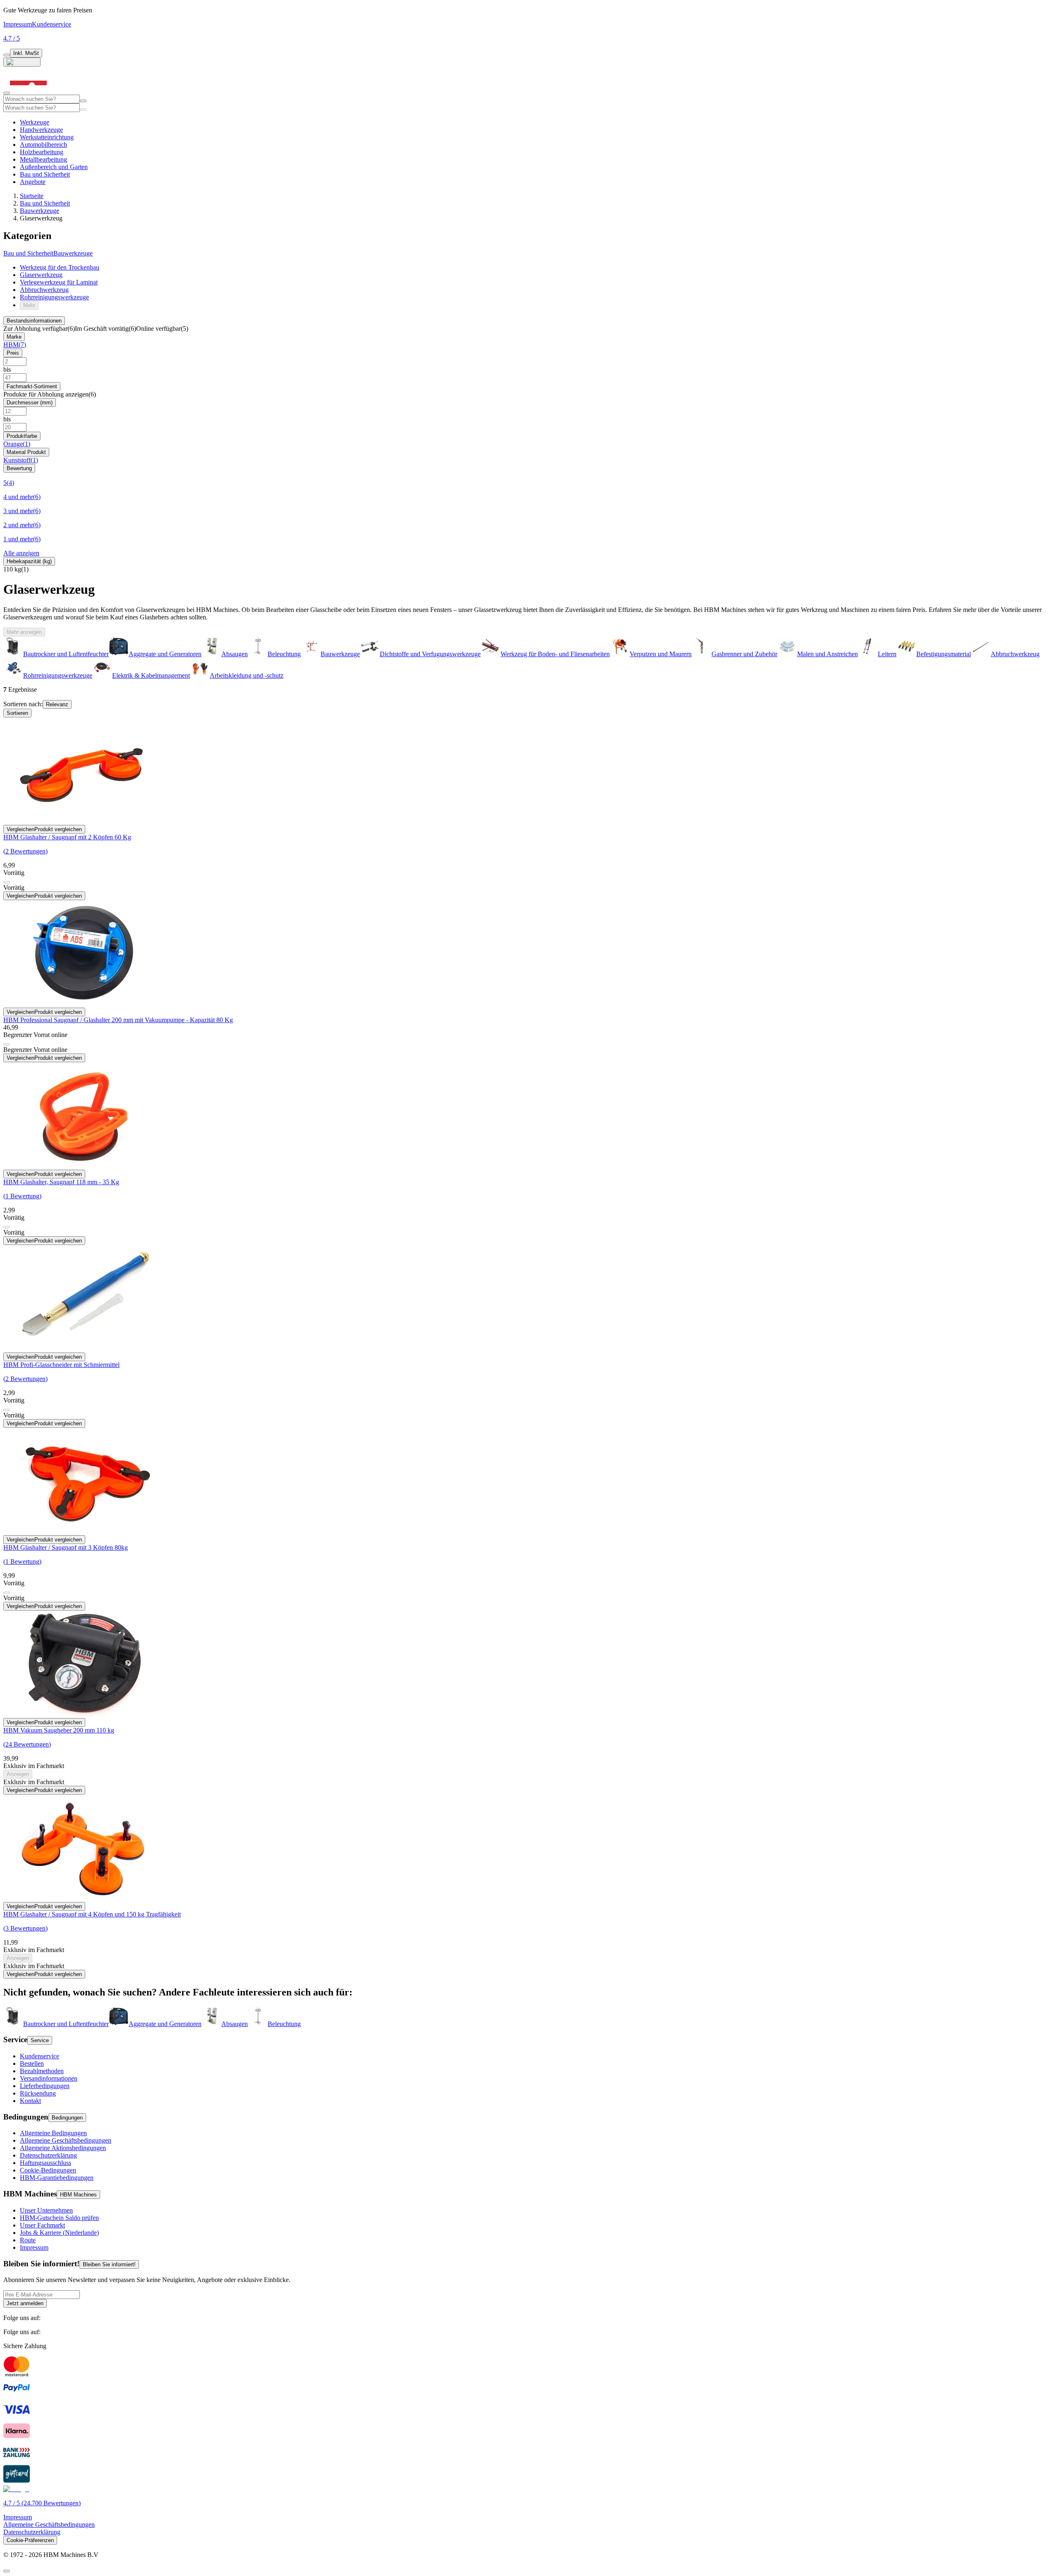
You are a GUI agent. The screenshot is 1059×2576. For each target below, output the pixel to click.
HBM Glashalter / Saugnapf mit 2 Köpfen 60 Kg (67, 837)
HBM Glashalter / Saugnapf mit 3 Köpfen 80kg (66, 1547)
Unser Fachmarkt (42, 2225)
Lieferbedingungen (45, 2086)
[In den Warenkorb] (7, 882)
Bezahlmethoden (42, 2071)
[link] (39, 329)
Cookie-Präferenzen (30, 2540)
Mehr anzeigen (24, 632)
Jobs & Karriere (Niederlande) (59, 2233)
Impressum (18, 24)
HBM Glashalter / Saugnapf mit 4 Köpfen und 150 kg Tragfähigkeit (92, 1914)
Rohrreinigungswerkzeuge (54, 297)
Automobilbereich (43, 145)
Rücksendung (38, 2093)
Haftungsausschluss (46, 2163)
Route (28, 2240)
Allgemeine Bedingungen (53, 2133)
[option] (56, 2024)
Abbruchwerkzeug (44, 290)
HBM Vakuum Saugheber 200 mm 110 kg (59, 1730)
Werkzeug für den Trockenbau (60, 267)
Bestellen (32, 2063)
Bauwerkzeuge (40, 211)
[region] (529, 658)
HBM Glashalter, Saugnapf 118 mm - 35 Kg (61, 1182)
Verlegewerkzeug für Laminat (59, 282)
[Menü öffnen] (7, 93)
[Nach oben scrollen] (7, 2571)
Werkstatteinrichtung (47, 137)
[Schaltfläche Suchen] (83, 101)
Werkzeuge (35, 122)
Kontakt (30, 2101)
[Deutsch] (22, 62)
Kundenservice (52, 24)
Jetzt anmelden (25, 2303)
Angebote (33, 182)
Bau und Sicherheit (45, 174)
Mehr (29, 305)
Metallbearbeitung (43, 159)
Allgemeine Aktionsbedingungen (63, 2148)
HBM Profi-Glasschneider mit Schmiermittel (61, 1365)
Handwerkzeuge (41, 130)
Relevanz (57, 704)
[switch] (7, 55)
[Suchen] (83, 110)
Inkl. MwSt (26, 53)
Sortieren (17, 713)
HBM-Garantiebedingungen (57, 2178)
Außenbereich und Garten (54, 167)
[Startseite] (28, 91)
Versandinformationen (49, 2078)
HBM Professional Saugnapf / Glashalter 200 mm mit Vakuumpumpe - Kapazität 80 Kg (118, 1020)
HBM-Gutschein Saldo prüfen (59, 2218)
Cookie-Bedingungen (48, 2170)
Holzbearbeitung (42, 152)
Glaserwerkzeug (41, 275)
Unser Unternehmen (46, 2210)
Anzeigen (18, 1774)
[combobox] (42, 99)
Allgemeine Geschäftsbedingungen (66, 2140)
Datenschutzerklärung (48, 2155)
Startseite (32, 196)
